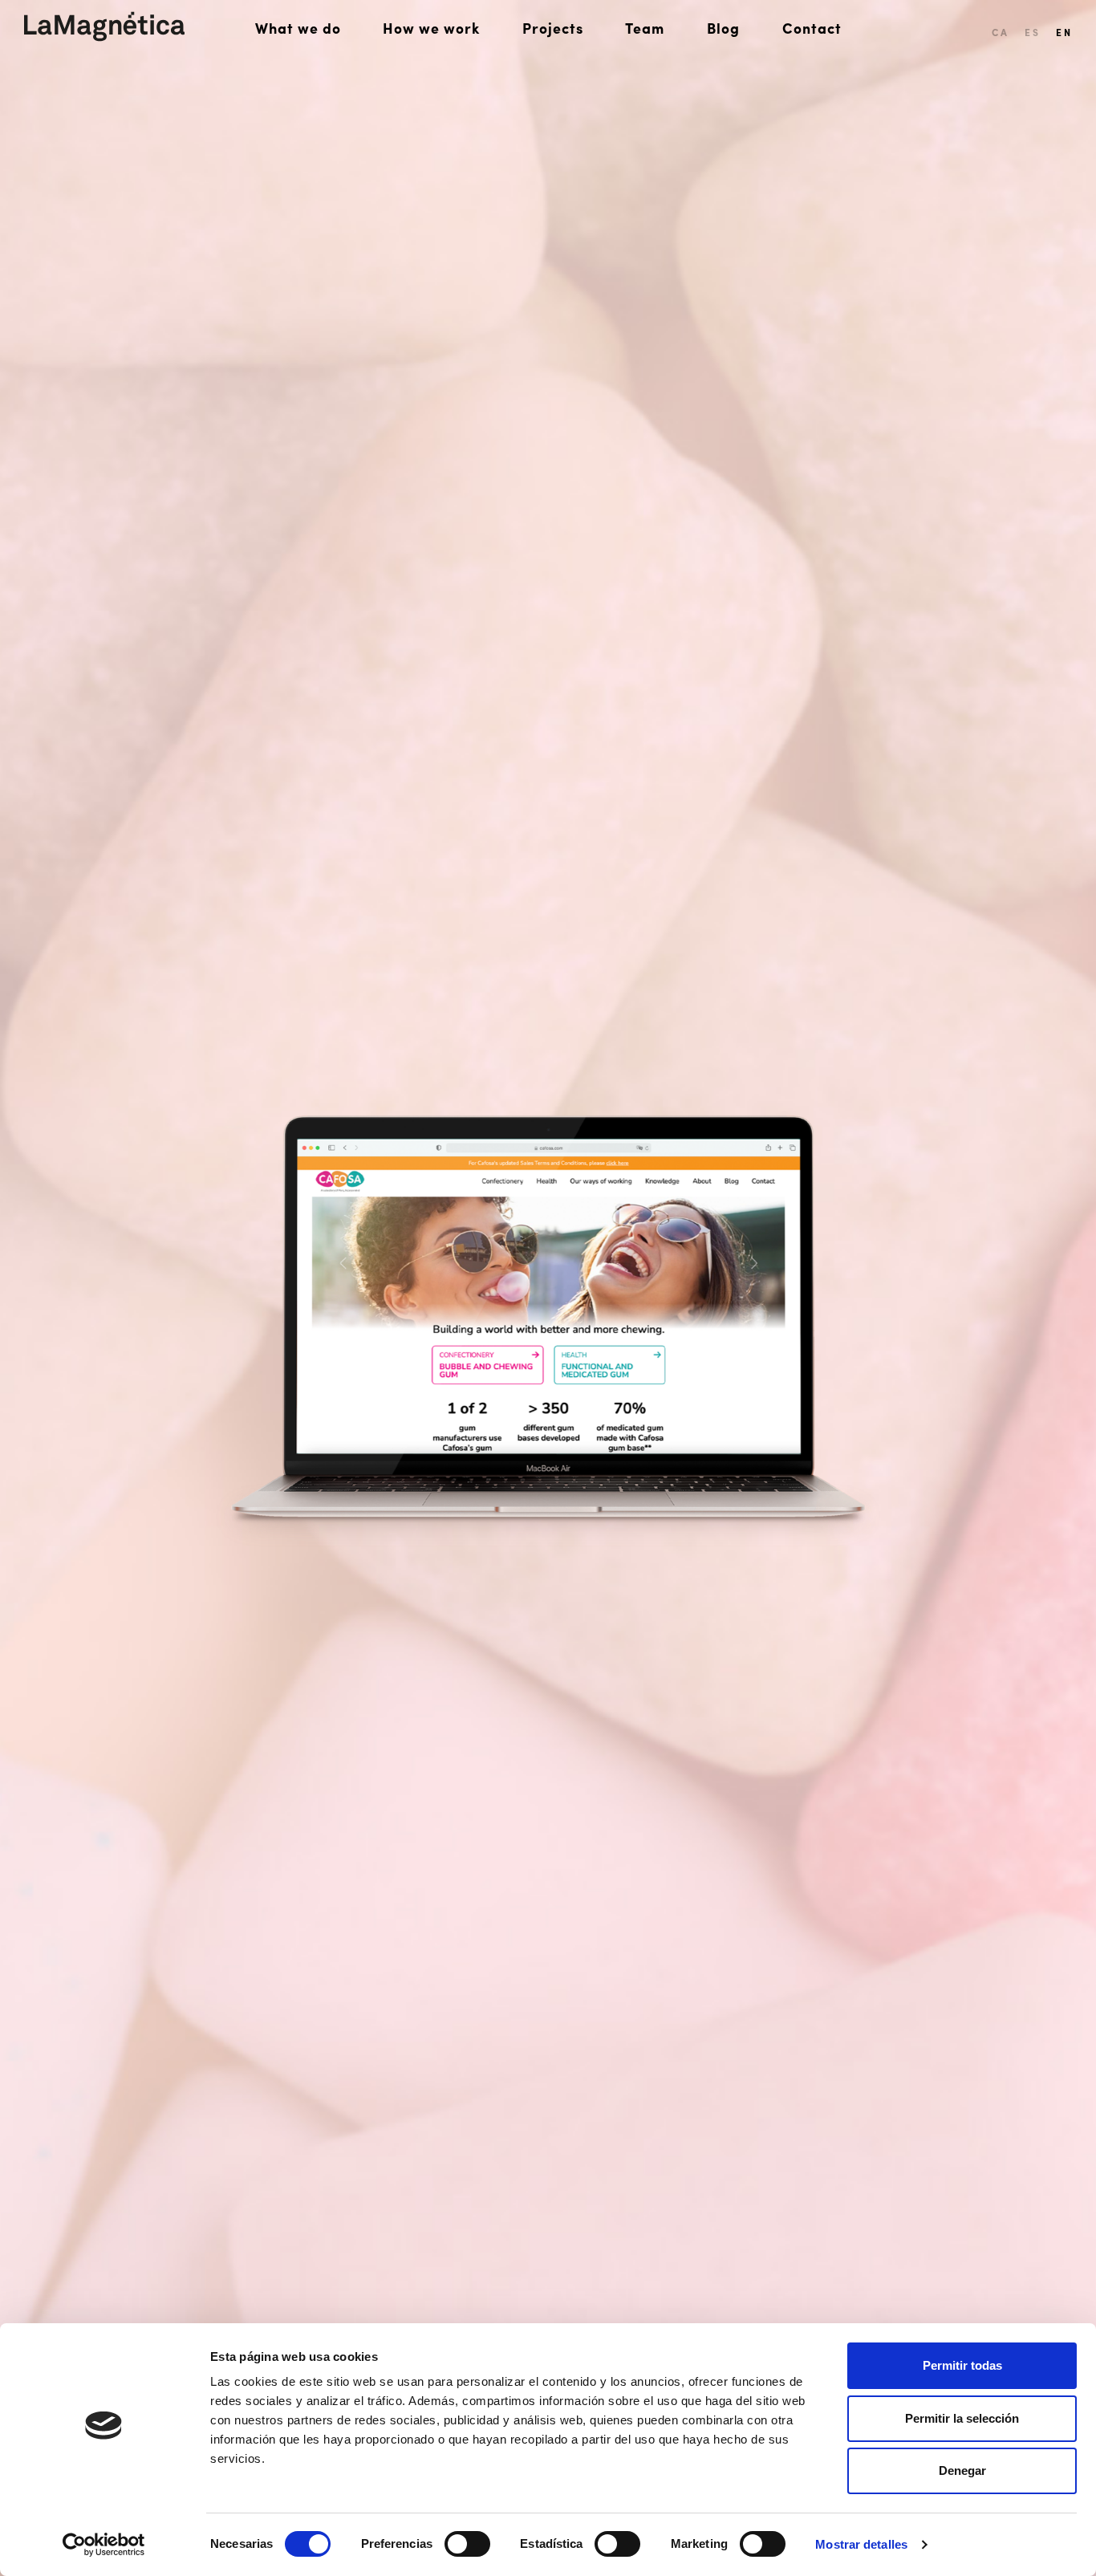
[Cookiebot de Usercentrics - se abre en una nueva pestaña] (104, 2545)
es (1032, 32)
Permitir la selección (962, 2418)
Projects (553, 28)
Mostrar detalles (861, 2544)
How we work (431, 28)
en (1064, 32)
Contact (812, 28)
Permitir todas (962, 2365)
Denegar (962, 2470)
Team (645, 28)
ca (1000, 32)
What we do (298, 28)
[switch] (467, 2544)
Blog (723, 28)
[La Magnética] (104, 26)
